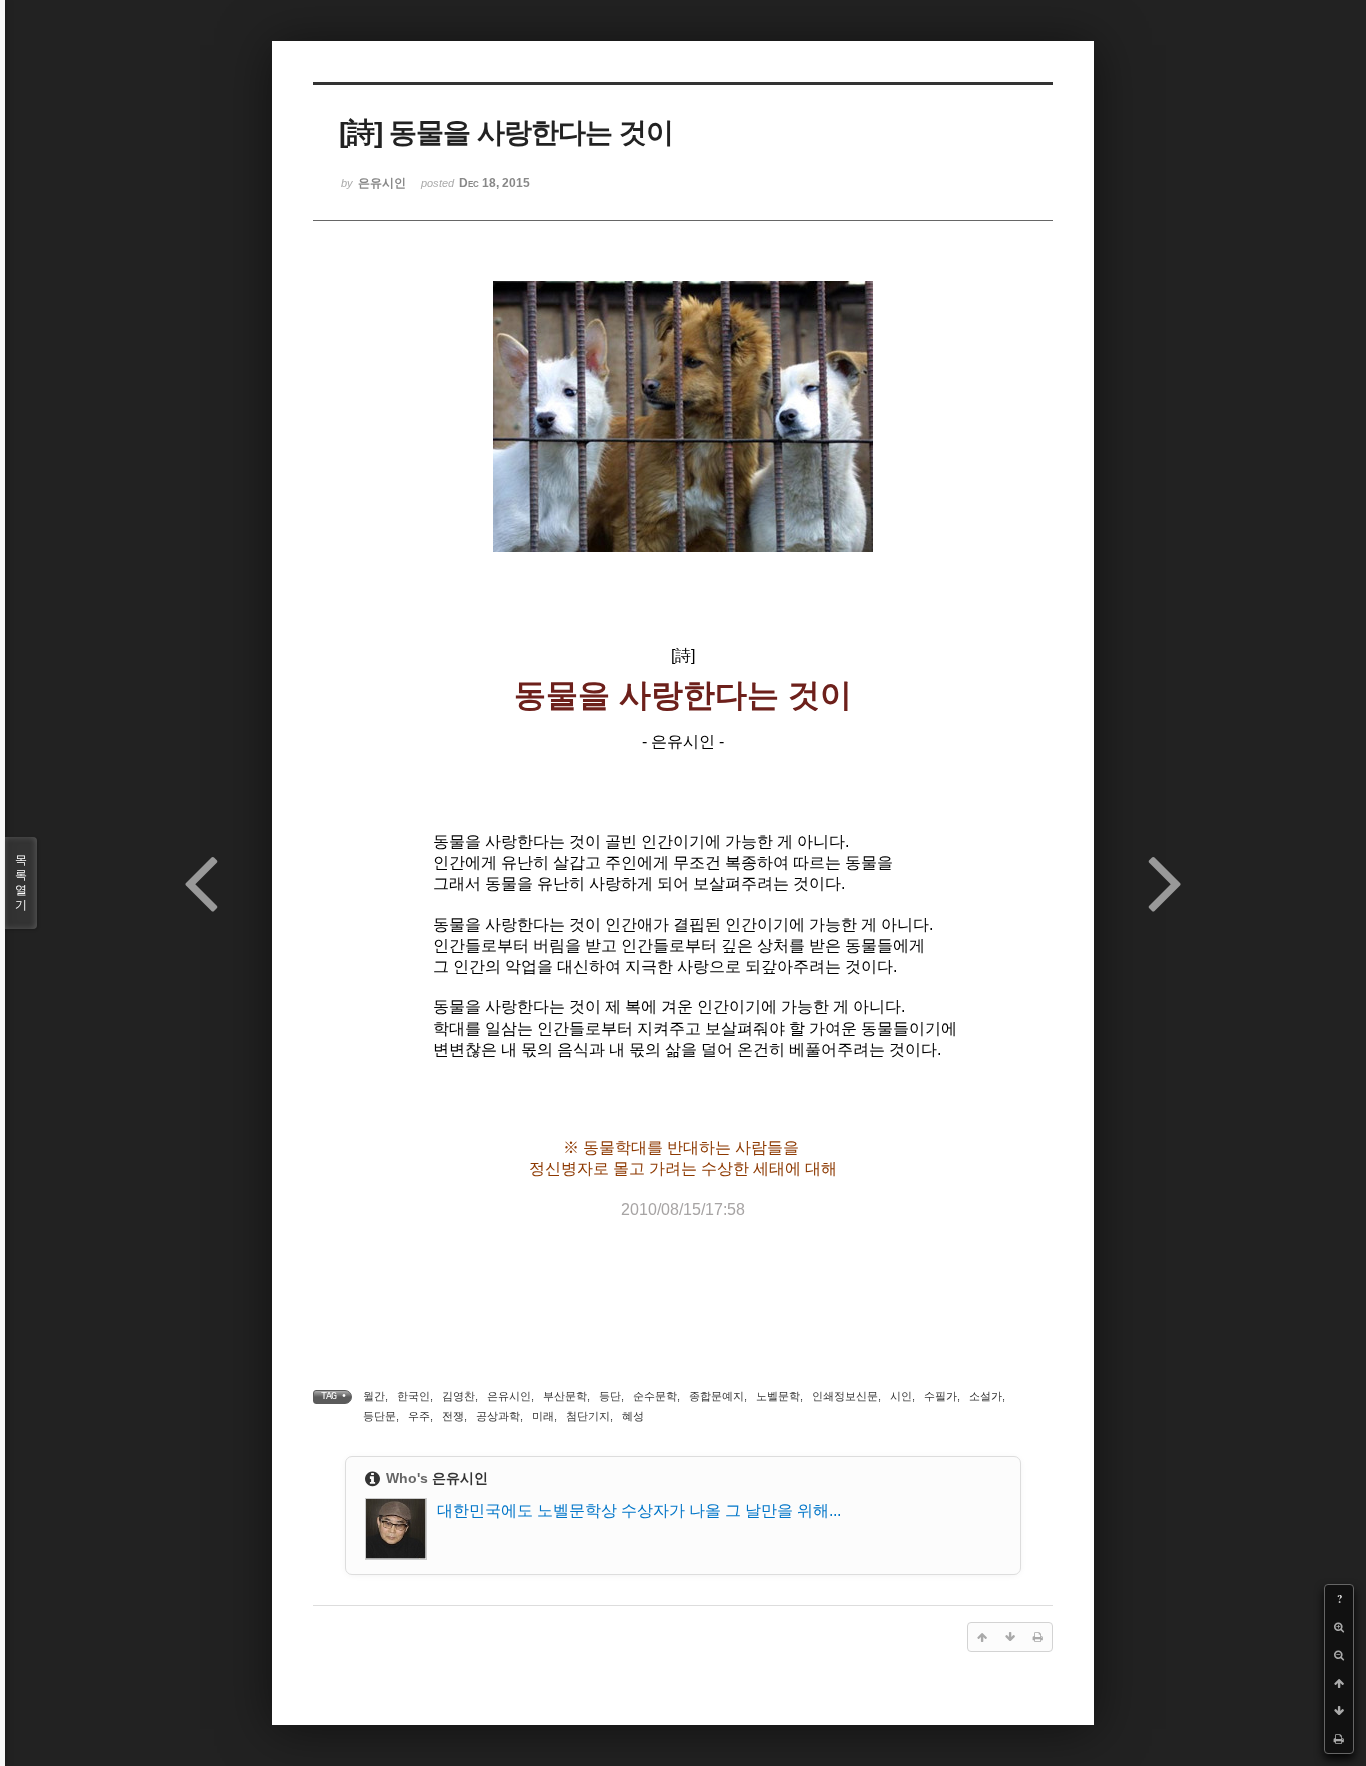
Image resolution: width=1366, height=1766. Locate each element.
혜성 (633, 1416)
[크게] (1339, 1627)
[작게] (1339, 1655)
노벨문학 (778, 1396)
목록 (21, 882)
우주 (419, 1416)
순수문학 (655, 1396)
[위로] (1339, 1683)
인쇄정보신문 (845, 1396)
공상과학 (498, 1416)
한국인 (413, 1396)
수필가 (940, 1396)
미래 (543, 1416)
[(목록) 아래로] (1339, 1711)
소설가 (985, 1396)
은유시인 (509, 1396)
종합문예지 (716, 1396)
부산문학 (565, 1396)
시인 (901, 1396)
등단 (610, 1396)
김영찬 (458, 1396)
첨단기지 (588, 1416)
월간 (374, 1396)
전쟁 (453, 1416)
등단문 (379, 1416)
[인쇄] (1339, 1739)
